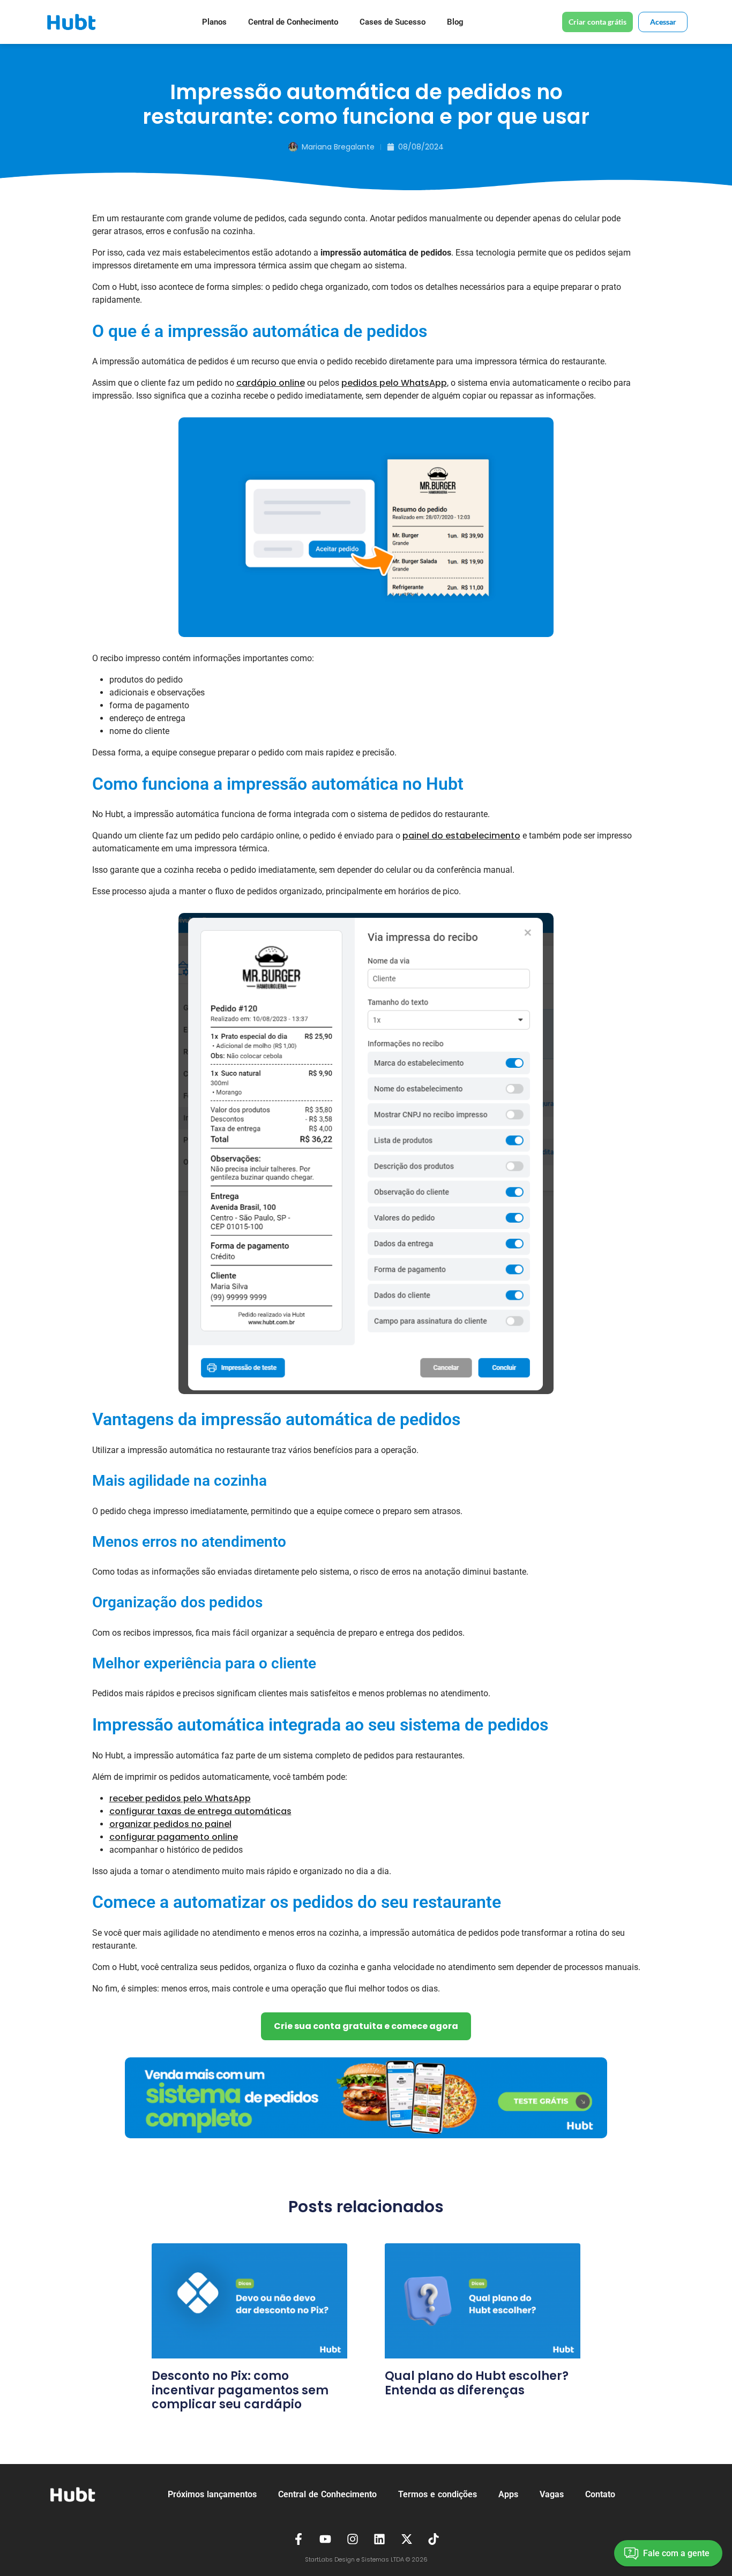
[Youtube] (325, 2539)
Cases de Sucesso (393, 22)
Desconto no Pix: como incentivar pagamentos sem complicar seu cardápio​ (240, 2390)
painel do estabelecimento (461, 836)
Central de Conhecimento (293, 22)
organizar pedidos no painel (170, 1824)
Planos (214, 22)
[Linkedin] (380, 2539)
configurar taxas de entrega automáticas (200, 1811)
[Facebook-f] (298, 2539)
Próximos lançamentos (212, 2494)
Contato (600, 2494)
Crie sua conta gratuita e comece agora (366, 2026)
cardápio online (271, 383)
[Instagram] (353, 2539)
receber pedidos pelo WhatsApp (180, 1798)
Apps (508, 2494)
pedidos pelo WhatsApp (394, 383)
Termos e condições (438, 2494)
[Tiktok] (434, 2539)
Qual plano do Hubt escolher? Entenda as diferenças (477, 2383)
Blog (455, 22)
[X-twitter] (407, 2539)
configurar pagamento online (174, 1837)
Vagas (552, 2494)
